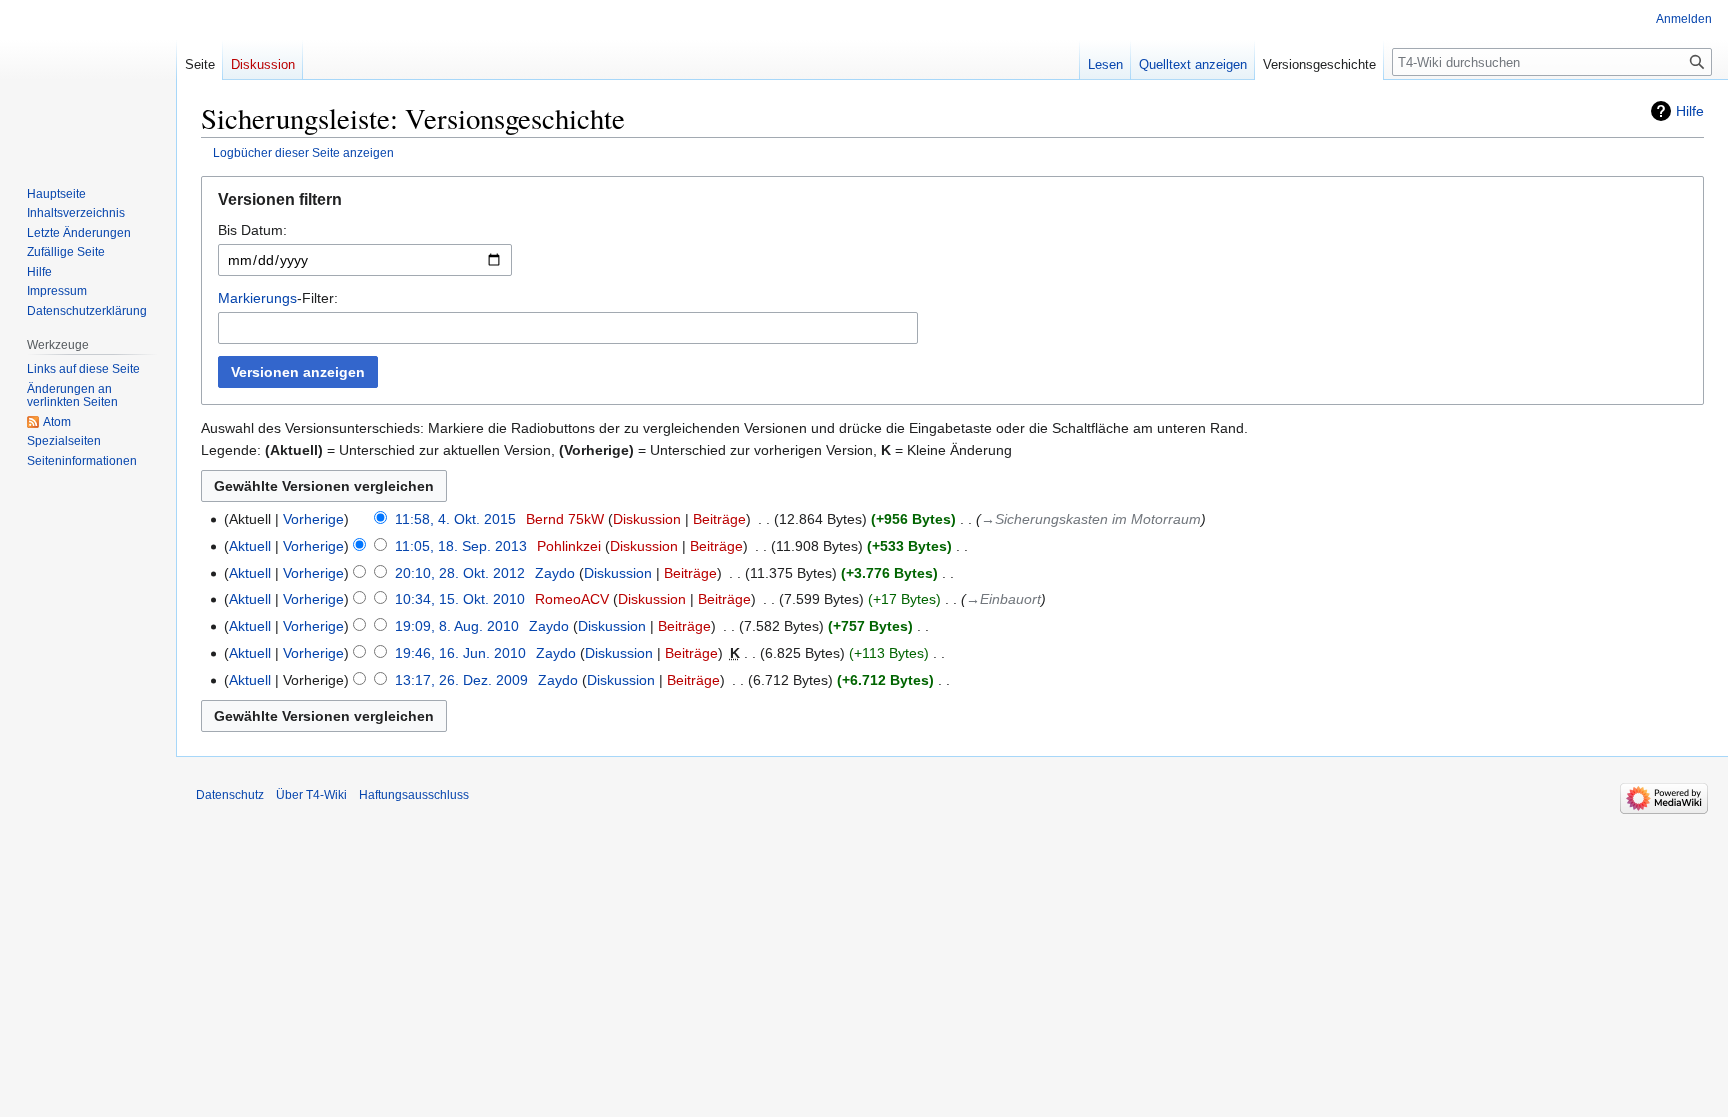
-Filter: (278, 298)
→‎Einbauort (1003, 599)
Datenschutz (230, 795)
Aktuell (250, 546)
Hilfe (1690, 111)
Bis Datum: (252, 230)
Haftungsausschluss (414, 795)
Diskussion (647, 519)
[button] (952, 204)
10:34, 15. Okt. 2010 (460, 599)
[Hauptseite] (88, 80)
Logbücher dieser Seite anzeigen (303, 152)
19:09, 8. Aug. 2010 (457, 626)
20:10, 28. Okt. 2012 (460, 573)
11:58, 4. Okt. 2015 (455, 519)
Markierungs (257, 298)
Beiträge (719, 519)
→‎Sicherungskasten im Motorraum (1091, 519)
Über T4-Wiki (311, 795)
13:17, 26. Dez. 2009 (461, 680)
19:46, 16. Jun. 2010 (460, 653)
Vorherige (313, 519)
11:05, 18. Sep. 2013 (461, 546)
